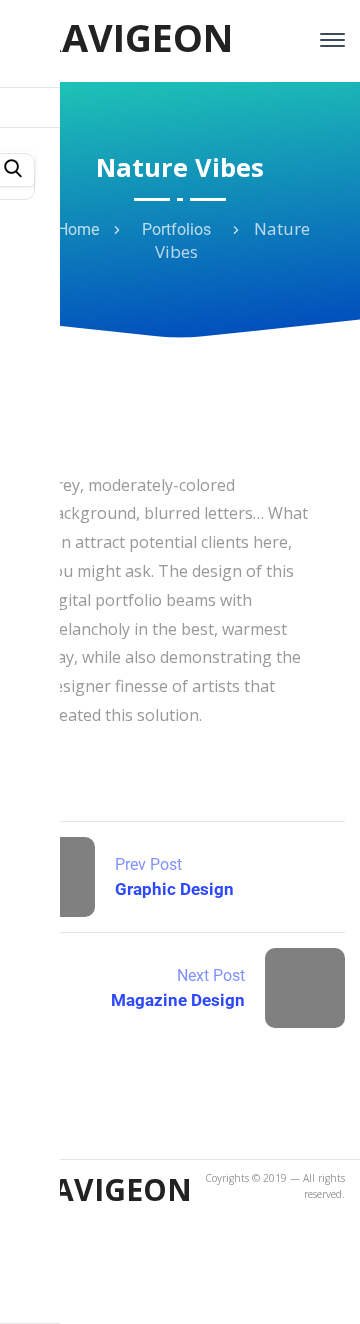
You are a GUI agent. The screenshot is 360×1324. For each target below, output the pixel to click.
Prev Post (148, 864)
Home (78, 229)
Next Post (211, 975)
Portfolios (176, 229)
